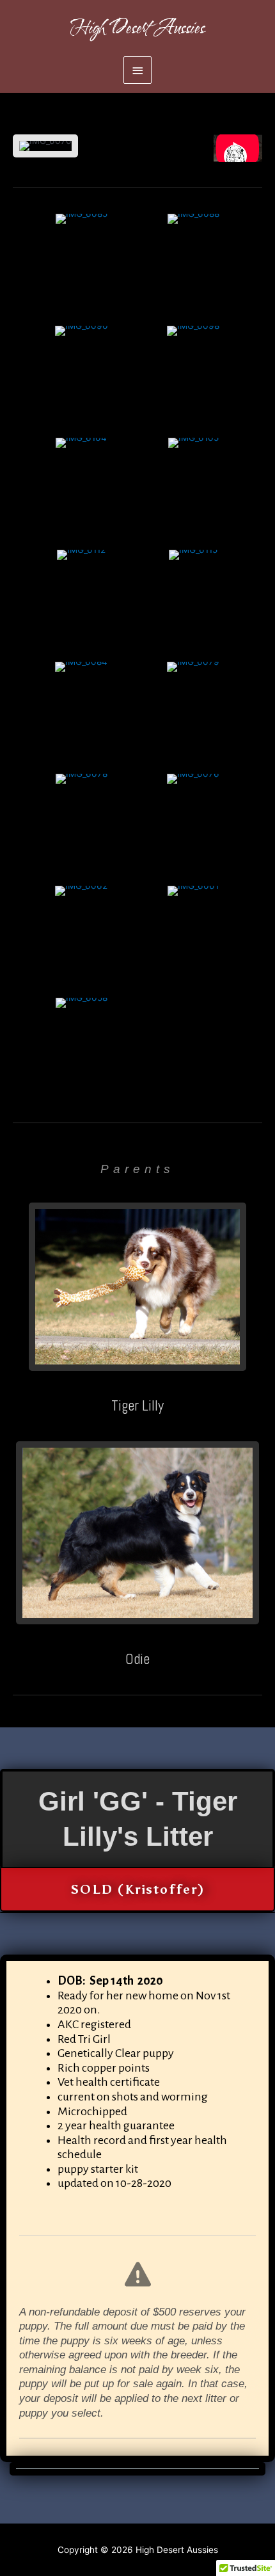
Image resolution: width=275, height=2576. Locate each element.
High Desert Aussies (137, 28)
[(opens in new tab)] (137, 1286)
